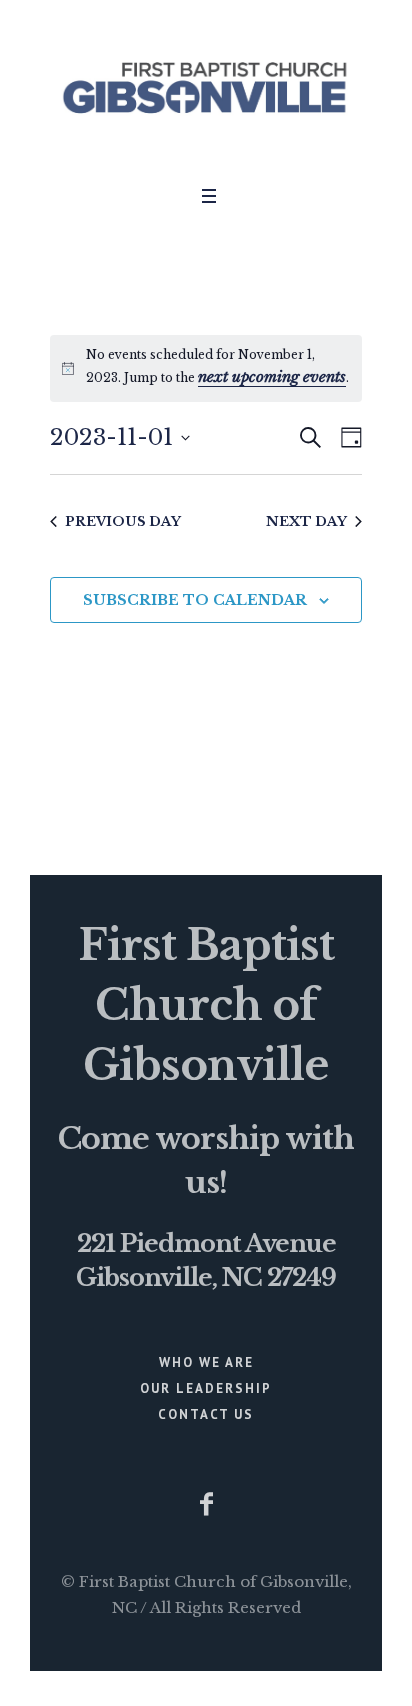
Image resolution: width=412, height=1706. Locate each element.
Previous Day (123, 521)
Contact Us (206, 1414)
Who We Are (206, 1362)
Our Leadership (206, 1388)
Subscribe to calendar (195, 600)
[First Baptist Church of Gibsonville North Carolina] (206, 87)
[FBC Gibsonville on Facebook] (206, 1504)
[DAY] (347, 437)
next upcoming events (272, 376)
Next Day (306, 521)
